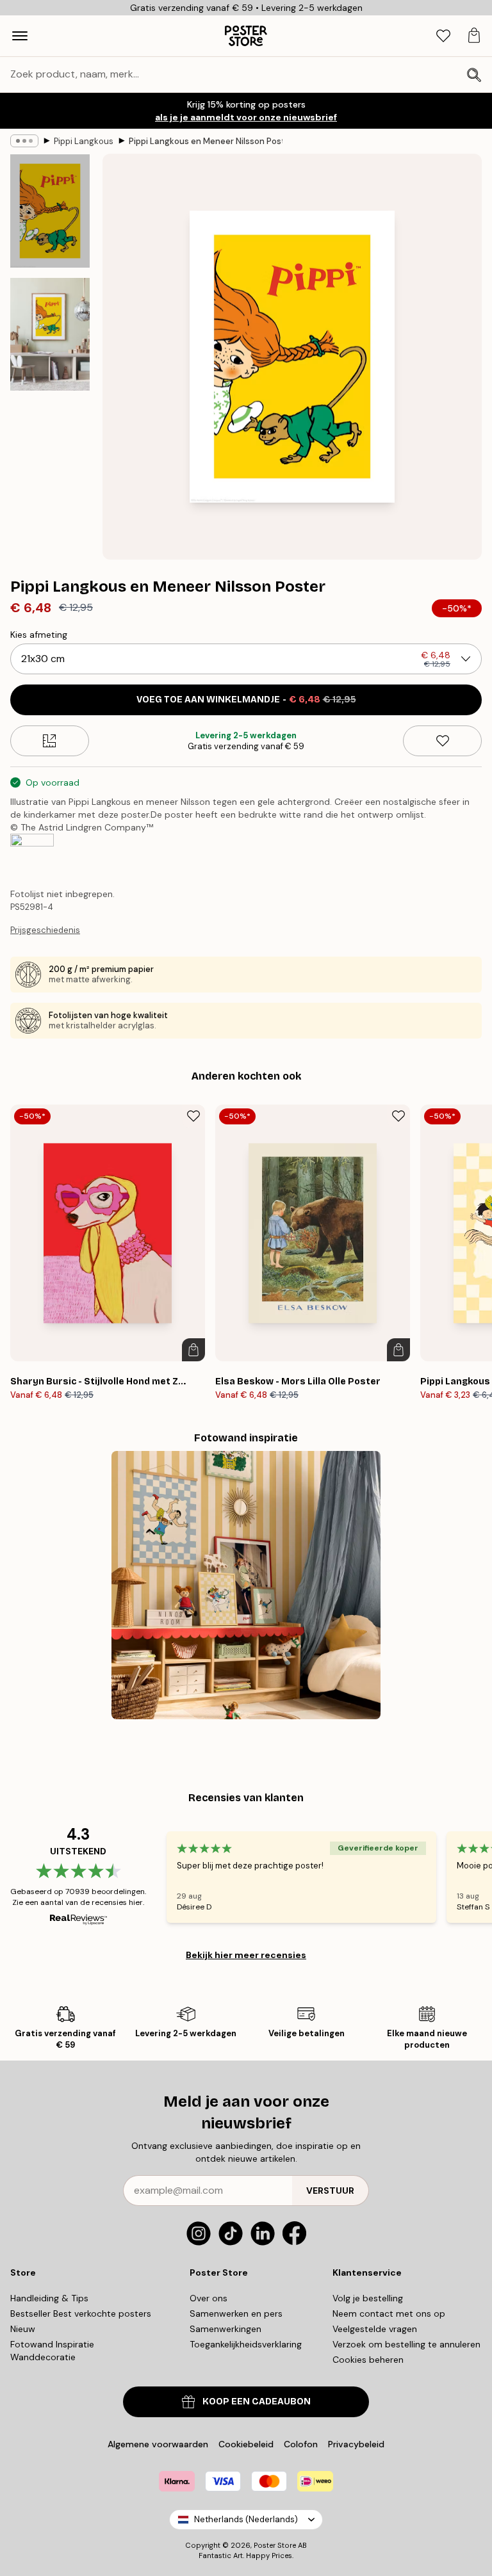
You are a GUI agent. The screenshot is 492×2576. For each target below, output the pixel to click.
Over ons (209, 2298)
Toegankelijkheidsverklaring (246, 2344)
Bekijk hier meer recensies (246, 1955)
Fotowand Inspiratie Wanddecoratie (52, 2351)
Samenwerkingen (225, 2329)
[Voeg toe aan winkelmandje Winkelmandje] (193, 1350)
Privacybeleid (356, 2444)
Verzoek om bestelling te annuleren (406, 2344)
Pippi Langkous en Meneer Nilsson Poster (206, 141)
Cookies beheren (368, 2360)
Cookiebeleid (246, 2444)
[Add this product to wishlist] (442, 741)
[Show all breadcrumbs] (24, 141)
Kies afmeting (39, 635)
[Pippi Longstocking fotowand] (246, 1585)
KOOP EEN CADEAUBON (257, 2402)
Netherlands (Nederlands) (246, 2519)
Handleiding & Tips (49, 2298)
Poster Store (275, 2545)
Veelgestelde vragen (375, 2329)
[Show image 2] (50, 334)
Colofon (301, 2444)
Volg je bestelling (368, 2298)
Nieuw (23, 2329)
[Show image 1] (50, 211)
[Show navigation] (20, 36)
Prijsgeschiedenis (45, 930)
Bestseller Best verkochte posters (81, 2313)
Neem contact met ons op (389, 2313)
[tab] (443, 36)
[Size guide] (50, 741)
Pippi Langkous (84, 141)
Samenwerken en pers (236, 2313)
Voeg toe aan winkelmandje (246, 700)
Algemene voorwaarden (158, 2444)
